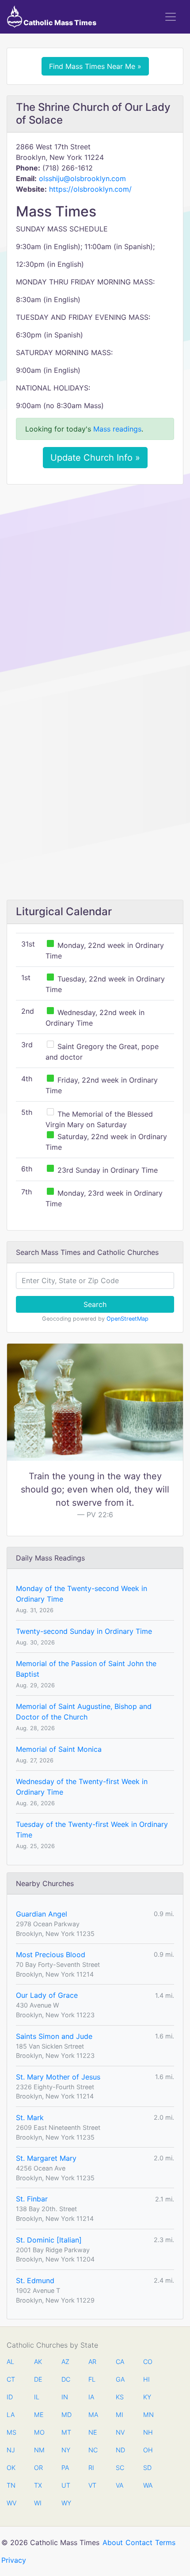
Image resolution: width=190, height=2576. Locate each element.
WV (11, 2503)
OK (11, 2468)
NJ (11, 2450)
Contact (139, 2542)
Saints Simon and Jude (54, 2036)
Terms (165, 2542)
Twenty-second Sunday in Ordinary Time (84, 1631)
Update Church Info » (95, 458)
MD (66, 2415)
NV (120, 2432)
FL (92, 2379)
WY (66, 2503)
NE (93, 2432)
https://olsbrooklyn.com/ (90, 189)
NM (38, 2450)
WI (38, 2503)
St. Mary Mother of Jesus (58, 2077)
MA (93, 2415)
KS (120, 2397)
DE (38, 2379)
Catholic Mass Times (59, 23)
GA (120, 2379)
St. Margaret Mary (46, 2158)
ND (120, 2450)
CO (148, 2362)
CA (120, 2362)
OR (38, 2468)
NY (66, 2450)
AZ (65, 2362)
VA (120, 2485)
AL (10, 2362)
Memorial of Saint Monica (59, 1749)
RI (91, 2468)
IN (65, 2397)
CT (11, 2379)
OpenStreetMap (127, 1319)
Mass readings (117, 429)
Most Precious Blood (51, 1955)
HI (146, 2379)
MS (11, 2432)
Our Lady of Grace (47, 1995)
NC (93, 2450)
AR (92, 2362)
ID (10, 2397)
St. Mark (30, 2118)
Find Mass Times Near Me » (95, 66)
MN (148, 2415)
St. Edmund (35, 2281)
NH (148, 2432)
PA (65, 2468)
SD (147, 2468)
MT (66, 2432)
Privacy (14, 2560)
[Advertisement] (95, 590)
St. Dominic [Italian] (49, 2240)
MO (38, 2432)
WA (148, 2485)
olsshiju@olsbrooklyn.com (82, 178)
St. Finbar (32, 2199)
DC (66, 2379)
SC (120, 2468)
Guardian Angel (42, 1914)
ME (38, 2415)
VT (92, 2485)
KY (147, 2397)
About (113, 2542)
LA (11, 2415)
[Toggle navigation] (171, 17)
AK (38, 2362)
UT (66, 2485)
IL (37, 2397)
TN (11, 2485)
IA (91, 2397)
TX (38, 2485)
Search (95, 1304)
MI (120, 2415)
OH (148, 2450)
